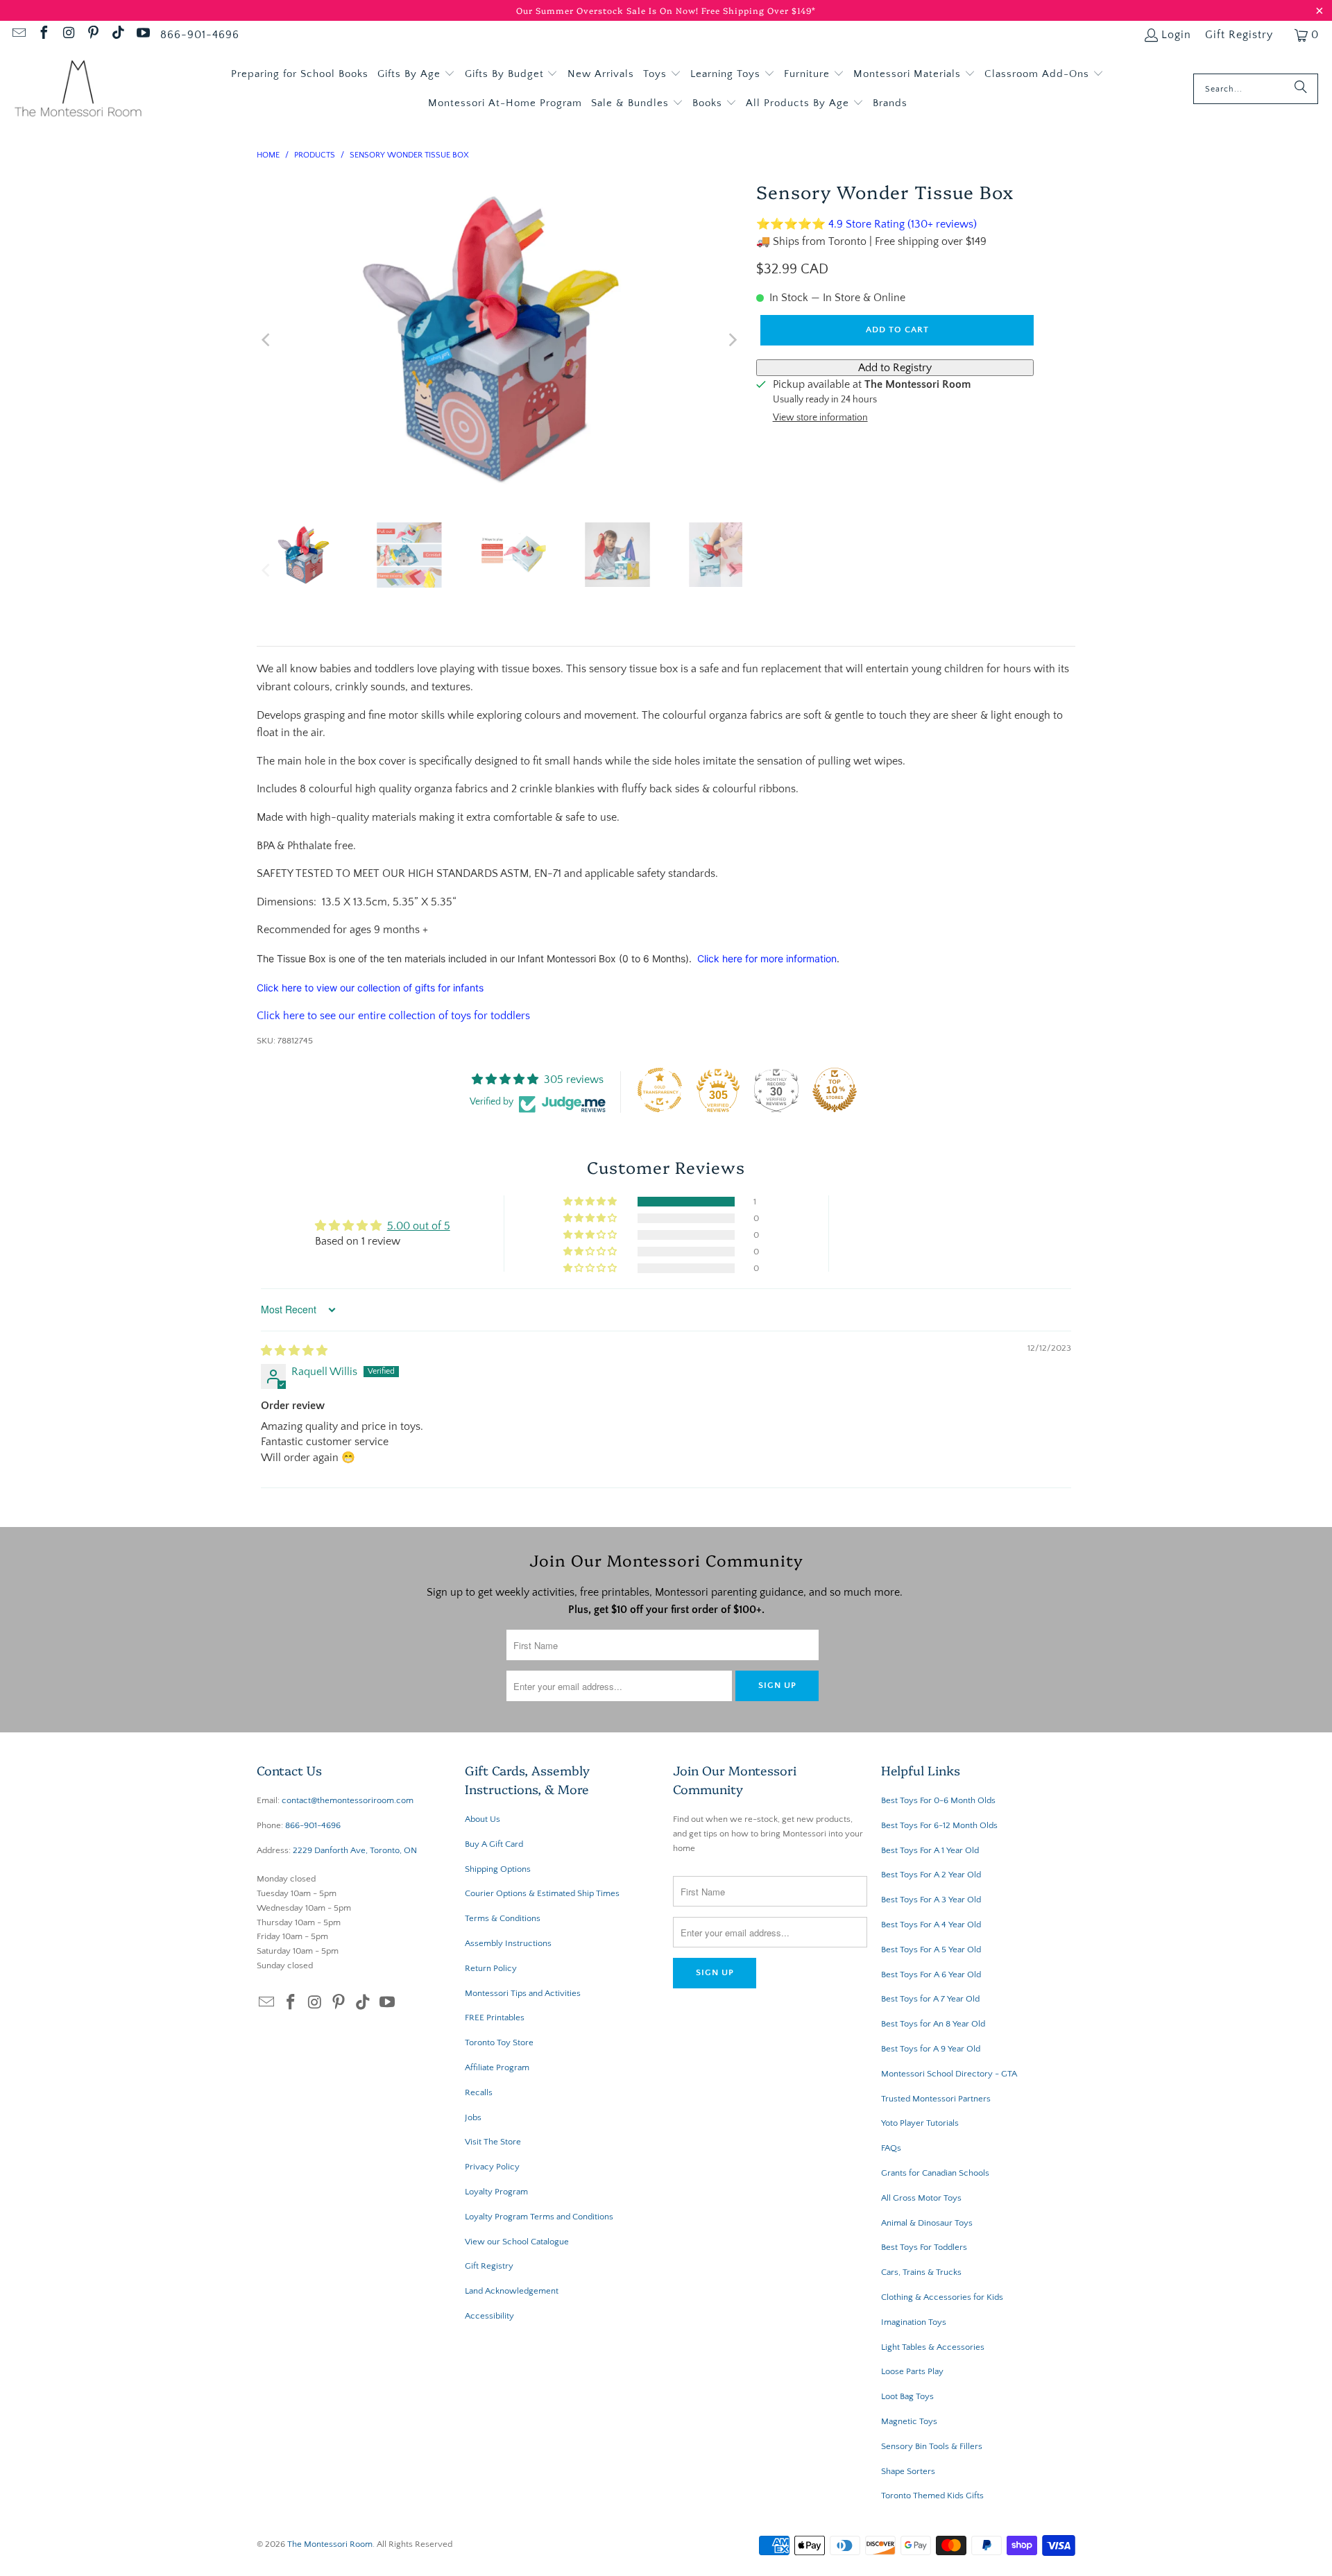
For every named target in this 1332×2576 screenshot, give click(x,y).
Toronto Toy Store (499, 2042)
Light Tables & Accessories (933, 2347)
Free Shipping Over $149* (759, 10)
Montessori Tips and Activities (523, 1993)
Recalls (479, 2092)
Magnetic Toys (909, 2421)
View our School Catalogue (517, 2242)
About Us (483, 1819)
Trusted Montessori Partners (936, 2099)
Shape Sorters (908, 2471)
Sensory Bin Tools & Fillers (932, 2446)
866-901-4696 (200, 35)
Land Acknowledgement (512, 2291)
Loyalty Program (496, 2192)
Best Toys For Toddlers (924, 2247)
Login (1176, 35)
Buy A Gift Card (494, 1844)
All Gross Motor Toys (921, 2198)
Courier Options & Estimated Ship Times (542, 1893)
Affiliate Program (497, 2067)
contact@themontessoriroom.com (348, 1800)
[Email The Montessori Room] (18, 35)
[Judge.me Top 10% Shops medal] (835, 1090)
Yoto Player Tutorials (920, 2123)
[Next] (732, 340)
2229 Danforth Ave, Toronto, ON (355, 1850)
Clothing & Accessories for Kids (942, 2297)
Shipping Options (498, 1869)
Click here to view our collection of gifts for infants (370, 988)
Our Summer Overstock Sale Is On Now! (609, 10)
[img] (294, 1351)
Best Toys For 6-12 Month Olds (939, 1825)
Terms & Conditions (503, 1918)
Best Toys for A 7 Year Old (930, 1999)
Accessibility (489, 2316)
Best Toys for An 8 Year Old (933, 2024)
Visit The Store (493, 2142)
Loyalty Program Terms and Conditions (539, 2217)
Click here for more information (767, 958)
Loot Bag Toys (907, 2396)
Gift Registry (1239, 35)
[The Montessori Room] (78, 89)
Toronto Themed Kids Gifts (932, 2496)
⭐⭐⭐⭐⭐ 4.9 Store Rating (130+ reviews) (866, 224)
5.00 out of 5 (419, 1226)
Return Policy (491, 1968)
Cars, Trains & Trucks (921, 2272)
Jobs (473, 2117)
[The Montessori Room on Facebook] (43, 35)
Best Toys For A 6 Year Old (931, 1974)
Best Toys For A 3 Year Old (931, 1900)
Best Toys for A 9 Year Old (931, 2049)
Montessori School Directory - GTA (949, 2074)
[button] (416, 74)
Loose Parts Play (912, 2371)
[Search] (1301, 89)
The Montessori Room (330, 2544)
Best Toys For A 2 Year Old (931, 1875)
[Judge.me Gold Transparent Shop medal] (660, 1090)
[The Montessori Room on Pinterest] (93, 35)
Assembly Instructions (508, 1943)
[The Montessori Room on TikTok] (117, 35)
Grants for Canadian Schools (935, 2173)
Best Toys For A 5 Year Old (931, 1950)
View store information (820, 418)
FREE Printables (495, 2018)
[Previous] (267, 340)
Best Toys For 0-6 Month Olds (938, 1800)
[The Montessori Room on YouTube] (142, 35)
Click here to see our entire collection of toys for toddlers (393, 1016)
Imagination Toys (914, 2322)
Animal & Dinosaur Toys (927, 2223)
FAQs (891, 2148)
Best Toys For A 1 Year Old (930, 1850)
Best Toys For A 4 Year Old (931, 1925)
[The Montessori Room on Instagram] (68, 35)
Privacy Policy (492, 2167)
